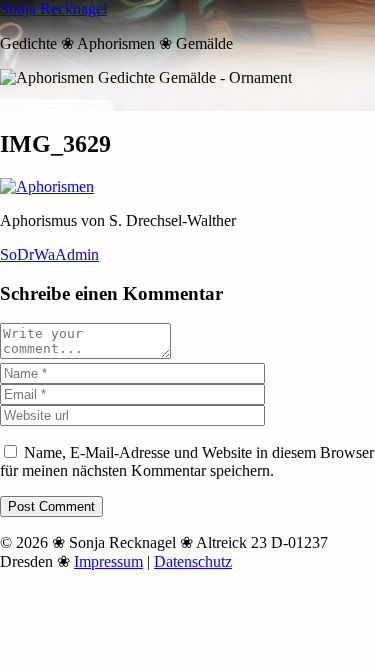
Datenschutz (193, 561)
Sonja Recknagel (53, 8)
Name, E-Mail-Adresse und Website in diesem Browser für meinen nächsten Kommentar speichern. (187, 461)
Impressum (108, 561)
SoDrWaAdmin (49, 254)
